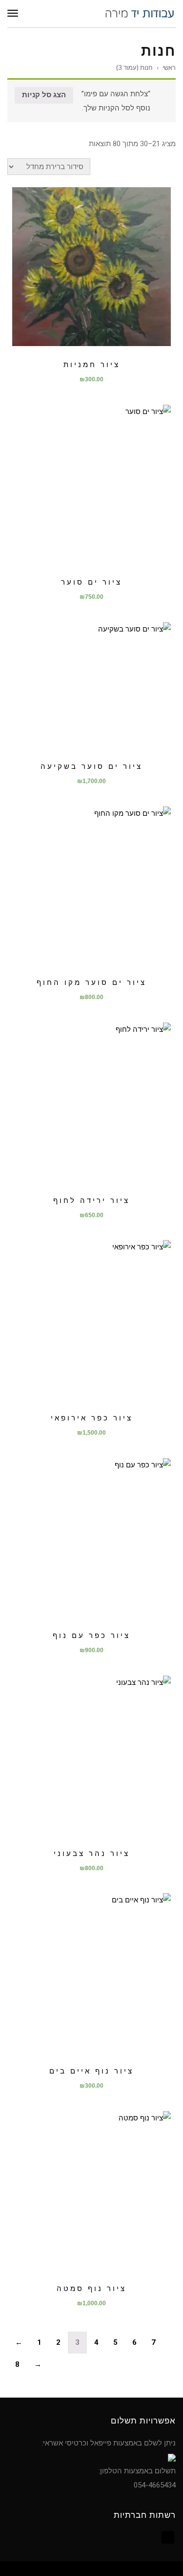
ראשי (169, 67)
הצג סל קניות (44, 95)
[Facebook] (168, 2537)
